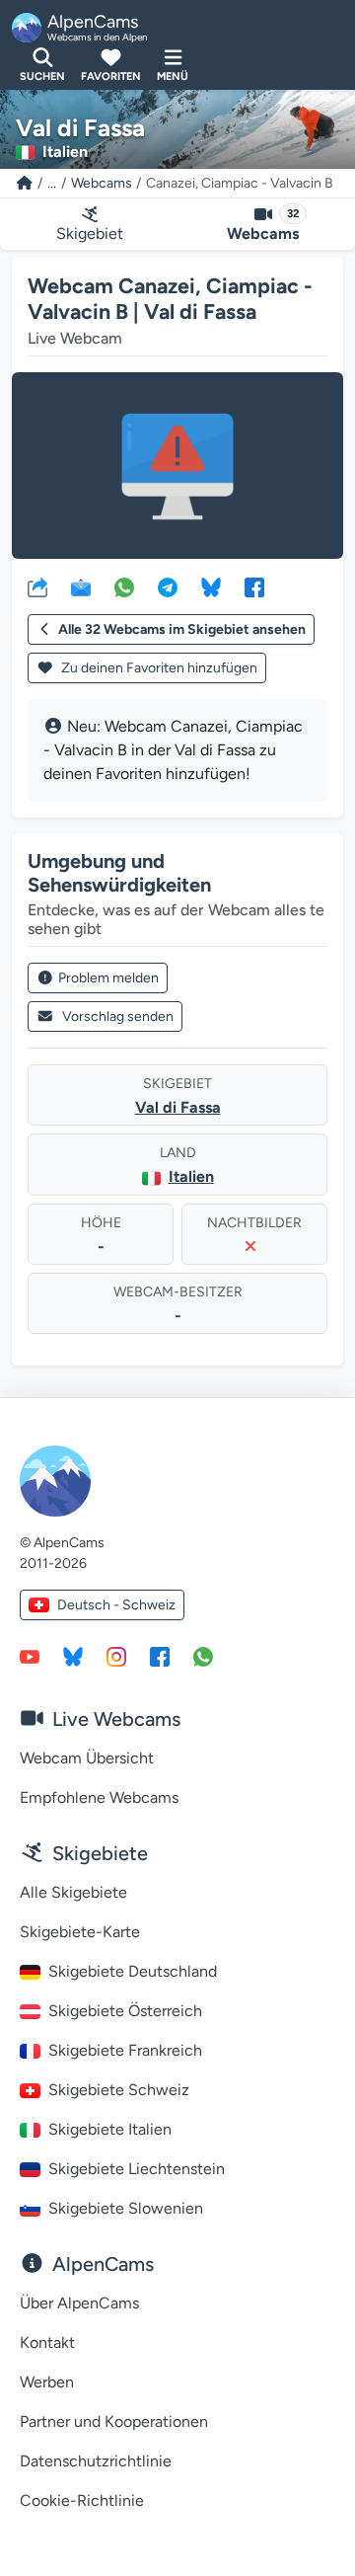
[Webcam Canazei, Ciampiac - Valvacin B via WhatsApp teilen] (124, 586)
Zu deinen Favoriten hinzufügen (158, 668)
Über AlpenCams (79, 2303)
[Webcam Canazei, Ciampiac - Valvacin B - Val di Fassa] (177, 466)
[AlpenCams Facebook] (160, 1656)
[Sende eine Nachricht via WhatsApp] (203, 1656)
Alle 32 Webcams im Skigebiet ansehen (182, 629)
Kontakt (47, 2342)
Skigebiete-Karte (80, 1932)
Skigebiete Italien (110, 2129)
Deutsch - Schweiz (116, 1605)
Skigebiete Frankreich (125, 2050)
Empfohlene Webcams (99, 1797)
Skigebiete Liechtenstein (137, 2169)
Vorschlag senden (118, 1016)
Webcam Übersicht (87, 1758)
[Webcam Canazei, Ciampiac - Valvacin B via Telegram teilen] (168, 586)
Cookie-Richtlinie (82, 2500)
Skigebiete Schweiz (119, 2090)
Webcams (102, 183)
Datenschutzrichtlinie (96, 2461)
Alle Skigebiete (73, 1892)
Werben (47, 2382)
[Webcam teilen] (37, 586)
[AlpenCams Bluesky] (73, 1656)
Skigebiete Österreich (125, 2011)
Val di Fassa (178, 1107)
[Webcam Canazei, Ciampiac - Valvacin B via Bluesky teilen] (211, 586)
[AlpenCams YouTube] (30, 1656)
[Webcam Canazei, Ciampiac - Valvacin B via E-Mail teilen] (81, 586)
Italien (191, 1176)
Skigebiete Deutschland (133, 1971)
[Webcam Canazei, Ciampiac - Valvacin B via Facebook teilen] (254, 586)
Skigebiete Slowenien (126, 2208)
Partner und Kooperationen (114, 2421)
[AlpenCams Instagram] (116, 1656)
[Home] (25, 183)
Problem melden (108, 978)
